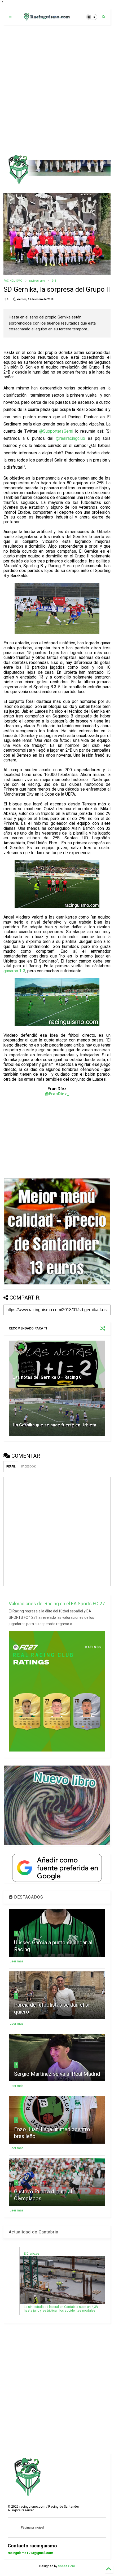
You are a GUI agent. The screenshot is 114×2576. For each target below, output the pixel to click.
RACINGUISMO (13, 281)
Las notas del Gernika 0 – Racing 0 (47, 1377)
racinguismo (37, 281)
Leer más (17, 1961)
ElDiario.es (32, 2254)
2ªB (54, 281)
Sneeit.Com (67, 2566)
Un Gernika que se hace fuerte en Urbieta (54, 1425)
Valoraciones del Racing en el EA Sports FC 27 (57, 1604)
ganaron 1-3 (14, 971)
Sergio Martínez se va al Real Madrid (57, 2074)
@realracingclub (70, 438)
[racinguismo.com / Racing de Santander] (46, 19)
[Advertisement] (57, 90)
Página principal (32, 2528)
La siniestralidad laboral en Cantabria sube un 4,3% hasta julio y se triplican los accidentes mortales (61, 2309)
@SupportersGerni (56, 431)
